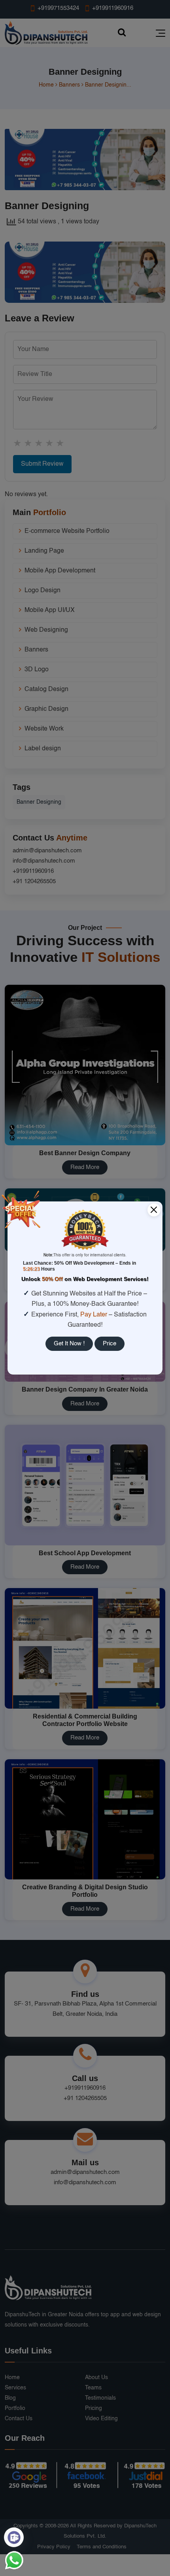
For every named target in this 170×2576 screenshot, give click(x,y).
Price (110, 1344)
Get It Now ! (69, 1344)
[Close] (154, 1210)
